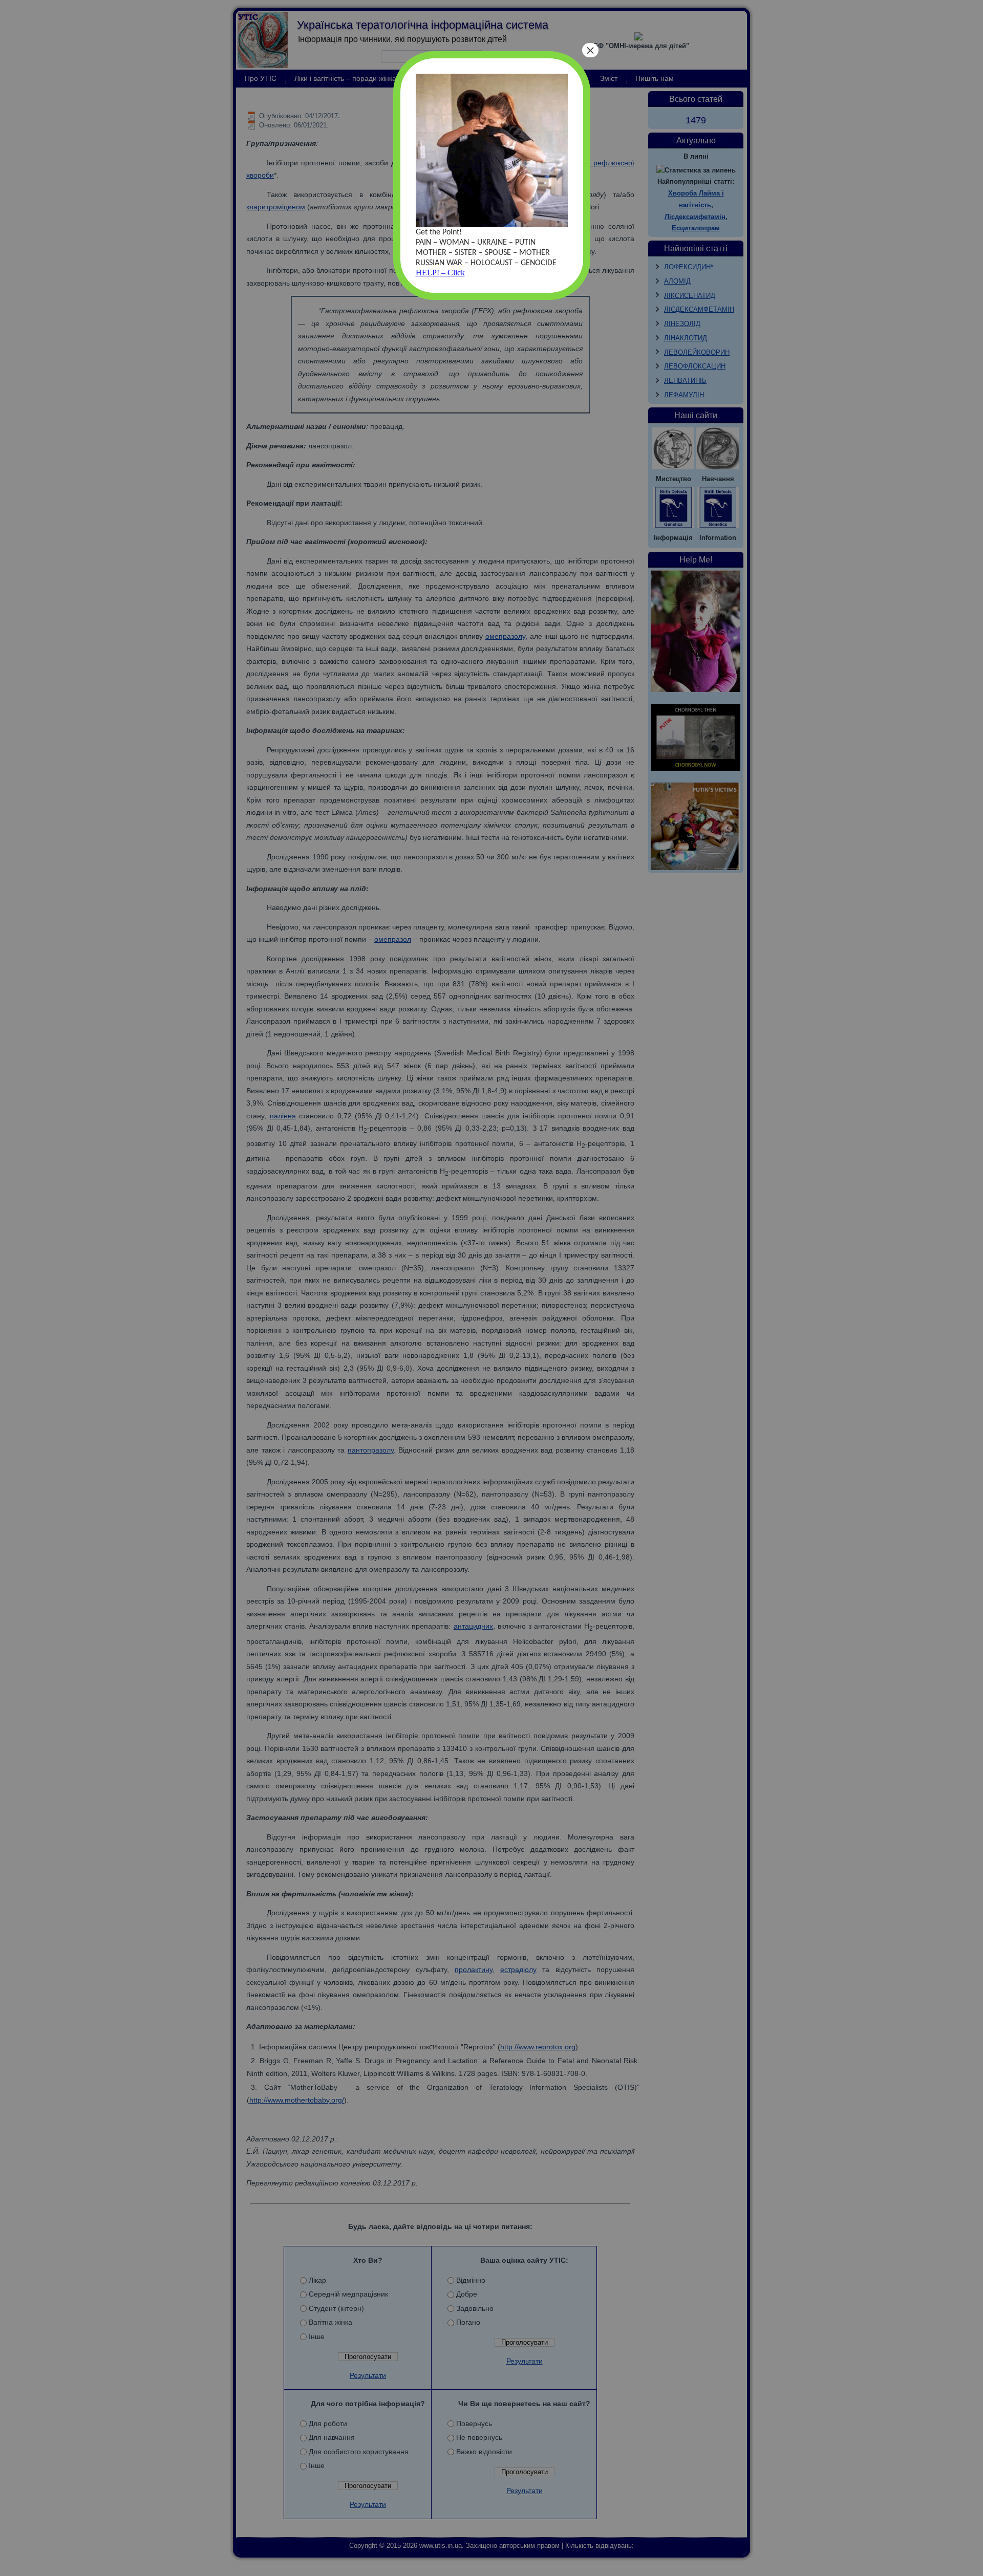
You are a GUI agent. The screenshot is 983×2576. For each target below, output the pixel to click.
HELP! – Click (440, 273)
